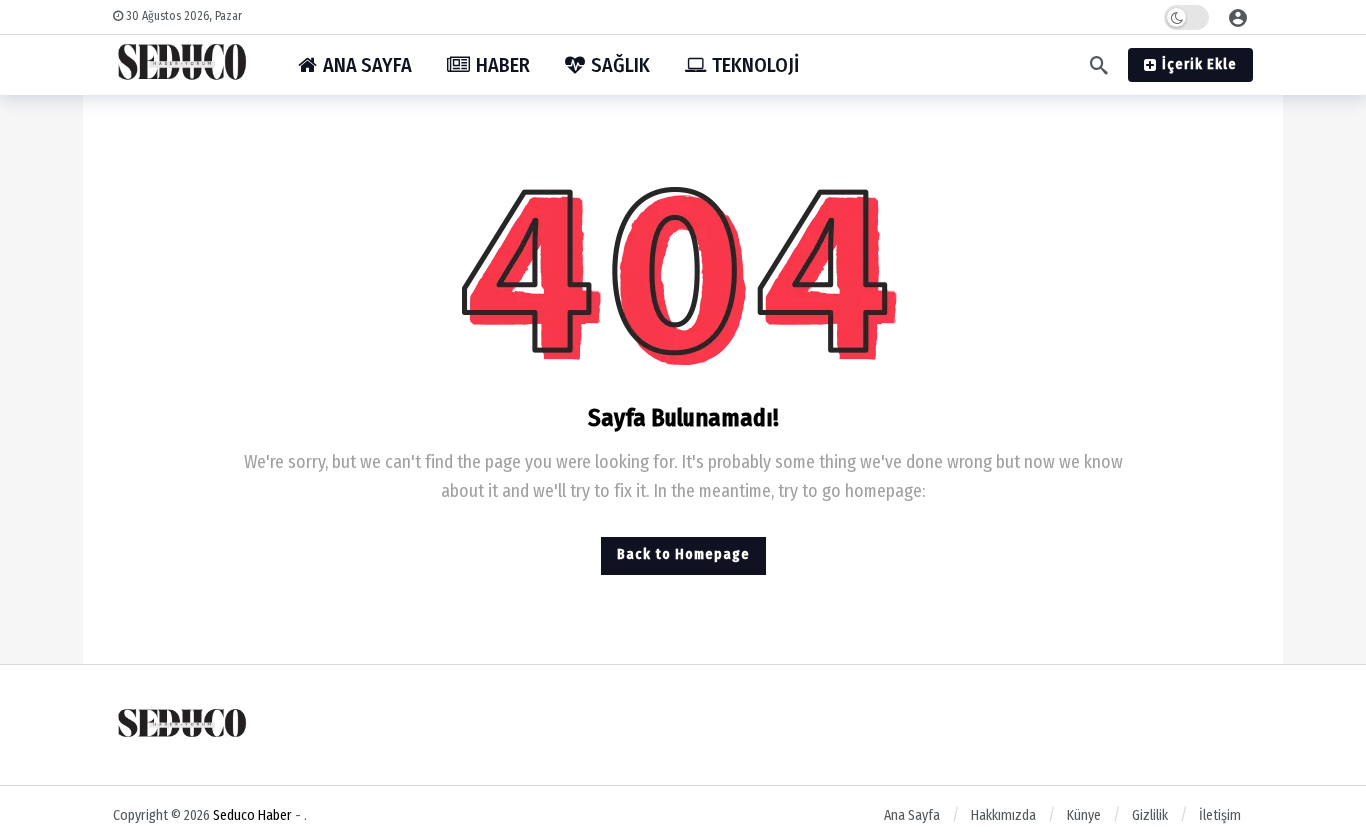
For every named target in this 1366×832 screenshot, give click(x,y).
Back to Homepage (683, 554)
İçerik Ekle (1199, 64)
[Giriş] (1238, 17)
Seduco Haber (252, 815)
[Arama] (1099, 65)
